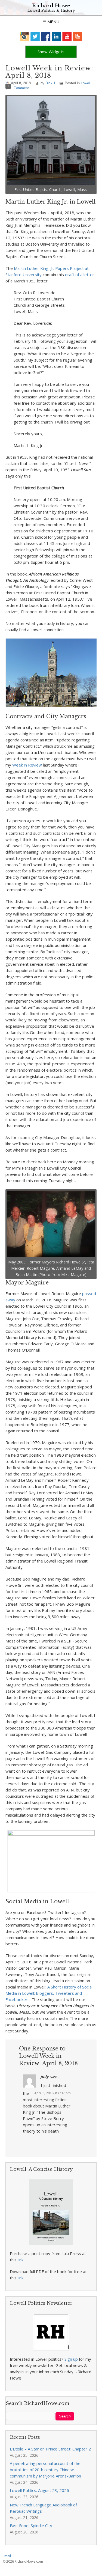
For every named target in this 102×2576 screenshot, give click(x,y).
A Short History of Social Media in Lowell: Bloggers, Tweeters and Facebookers (49, 1993)
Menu (53, 22)
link (21, 2260)
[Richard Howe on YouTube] (67, 36)
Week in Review (27, 765)
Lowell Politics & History (51, 11)
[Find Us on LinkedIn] (56, 36)
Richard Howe (51, 6)
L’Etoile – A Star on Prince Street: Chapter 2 (50, 2449)
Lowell (86, 83)
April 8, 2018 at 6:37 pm (52, 2093)
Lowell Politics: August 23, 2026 (39, 2490)
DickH (50, 83)
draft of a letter (80, 275)
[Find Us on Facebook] (46, 36)
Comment (21, 88)
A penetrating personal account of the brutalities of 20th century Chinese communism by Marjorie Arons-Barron (45, 2470)
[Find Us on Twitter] (35, 36)
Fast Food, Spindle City (31, 2526)
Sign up (71, 2359)
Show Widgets (51, 52)
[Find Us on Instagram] (25, 36)
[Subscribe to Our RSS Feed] (78, 36)
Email (7, 2556)
